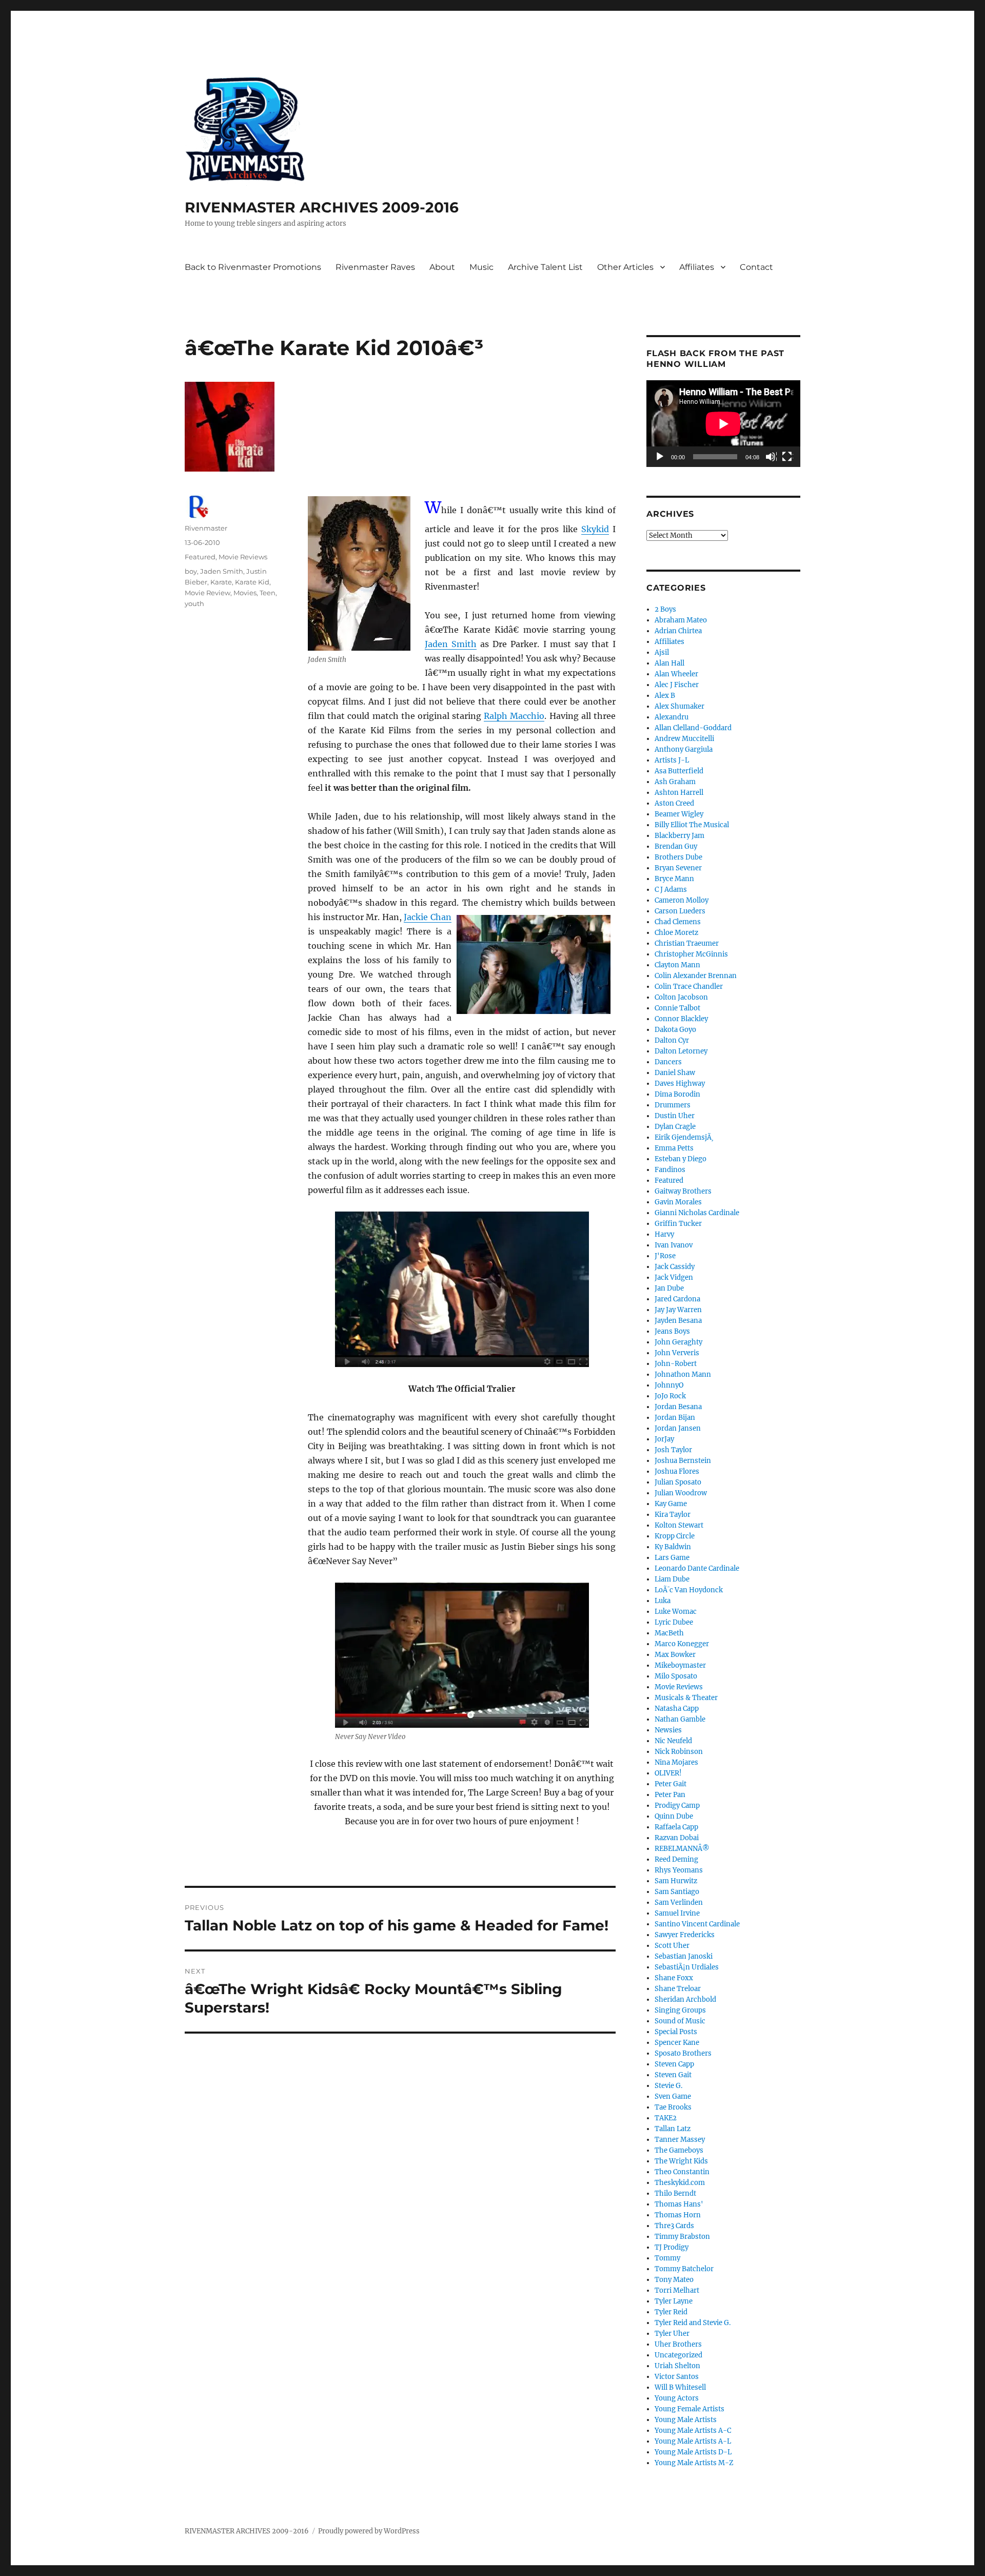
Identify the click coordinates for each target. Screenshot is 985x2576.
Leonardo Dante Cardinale (697, 1568)
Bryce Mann (674, 879)
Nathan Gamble (680, 1719)
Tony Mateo (674, 2280)
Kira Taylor (673, 1515)
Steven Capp (674, 2064)
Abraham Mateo (681, 620)
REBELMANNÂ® (682, 1849)
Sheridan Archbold (685, 1999)
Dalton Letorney (681, 1051)
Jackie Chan (428, 917)
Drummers (673, 1105)
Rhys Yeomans (679, 1870)
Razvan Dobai (677, 1838)
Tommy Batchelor (684, 2269)
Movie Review (208, 593)
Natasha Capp (677, 1709)
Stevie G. (668, 2086)
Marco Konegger (682, 1644)
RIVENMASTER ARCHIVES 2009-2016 (322, 207)
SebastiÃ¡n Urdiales (687, 1967)
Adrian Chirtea (678, 631)
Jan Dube (669, 1288)
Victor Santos (677, 2377)
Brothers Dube (678, 857)
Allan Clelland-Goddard (693, 728)
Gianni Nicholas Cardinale (697, 1213)
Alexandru (672, 717)
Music (481, 267)
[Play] (660, 457)
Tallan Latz (673, 2129)
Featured (200, 557)
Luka (663, 1601)
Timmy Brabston (682, 2237)
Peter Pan (670, 1795)
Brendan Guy (676, 846)
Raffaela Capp (676, 1827)
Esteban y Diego (681, 1159)
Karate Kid (252, 582)
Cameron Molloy (682, 900)
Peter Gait (671, 1784)
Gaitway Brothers (683, 1191)
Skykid (595, 529)
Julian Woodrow (681, 1493)
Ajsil (662, 652)
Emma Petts (674, 1148)
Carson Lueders (680, 911)
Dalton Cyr (672, 1040)
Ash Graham (675, 782)
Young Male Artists (686, 2420)
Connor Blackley (681, 1019)
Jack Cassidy (675, 1267)
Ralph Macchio (514, 716)
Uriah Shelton (677, 2366)
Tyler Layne (674, 2301)
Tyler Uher (672, 2334)
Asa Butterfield (679, 771)
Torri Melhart (677, 2290)
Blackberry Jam (679, 836)
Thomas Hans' (679, 2204)
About (442, 267)
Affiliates (697, 267)
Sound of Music (680, 2021)
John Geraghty (678, 1342)
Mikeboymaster (680, 1665)
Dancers (668, 1062)
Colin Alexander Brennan (696, 976)
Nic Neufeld (673, 1741)
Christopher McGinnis (691, 954)
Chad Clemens (678, 922)
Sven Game (673, 2096)
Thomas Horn (678, 2215)
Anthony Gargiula (684, 749)
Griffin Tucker (678, 1224)
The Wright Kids (681, 2161)
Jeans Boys (672, 1331)
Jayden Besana (678, 1321)
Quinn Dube (674, 1816)
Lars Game (672, 1558)
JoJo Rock (670, 1396)
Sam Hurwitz (676, 1881)
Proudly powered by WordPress (369, 2531)
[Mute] (771, 457)
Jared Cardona (677, 1299)
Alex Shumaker (679, 706)
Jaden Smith (451, 644)
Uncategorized (678, 2355)
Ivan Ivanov (674, 1245)
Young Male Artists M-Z (694, 2463)
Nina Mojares (676, 1762)
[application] (723, 424)
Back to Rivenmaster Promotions (253, 267)
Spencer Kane (677, 2043)
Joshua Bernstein (683, 1461)
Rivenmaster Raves (375, 267)
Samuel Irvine (677, 1913)
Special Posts (676, 2032)
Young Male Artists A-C (693, 2431)
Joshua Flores (677, 1471)
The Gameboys (679, 2150)
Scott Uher (672, 1946)
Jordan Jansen (678, 1428)
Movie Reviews (243, 557)
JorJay (664, 1439)
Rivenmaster (206, 528)
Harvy (664, 1234)
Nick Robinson (679, 1752)
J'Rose (665, 1256)
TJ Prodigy (672, 2247)
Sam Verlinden (679, 1902)
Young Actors (677, 2398)
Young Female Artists (689, 2409)
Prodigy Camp (677, 1806)
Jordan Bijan (675, 1418)
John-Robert (676, 1364)
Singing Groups (680, 2010)
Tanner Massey (680, 2140)
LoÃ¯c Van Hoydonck (689, 1590)
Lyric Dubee (674, 1622)
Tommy (667, 2258)
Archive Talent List (545, 267)
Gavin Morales (678, 1202)
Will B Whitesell (680, 2387)
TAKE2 (666, 2118)
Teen (268, 593)
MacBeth (669, 1633)
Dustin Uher (675, 1116)
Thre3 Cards (674, 2226)
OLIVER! (668, 1773)
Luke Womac (676, 1612)
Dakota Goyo (675, 1030)
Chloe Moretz (676, 933)
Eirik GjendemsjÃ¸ (684, 1137)
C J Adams (671, 890)
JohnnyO (669, 1385)
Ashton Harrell (679, 793)
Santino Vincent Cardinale (697, 1924)
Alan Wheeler (676, 674)
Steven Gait (673, 2075)
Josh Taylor (673, 1450)
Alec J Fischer (677, 685)
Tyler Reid (671, 2312)
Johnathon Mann (683, 1374)
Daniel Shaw (675, 1073)
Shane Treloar (678, 1989)
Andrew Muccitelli (684, 739)
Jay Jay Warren (678, 1310)
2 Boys (665, 609)
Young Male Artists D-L (693, 2452)
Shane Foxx (674, 1978)
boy (191, 571)
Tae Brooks (673, 2107)
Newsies (668, 1730)
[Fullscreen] (787, 457)
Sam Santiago (677, 1892)
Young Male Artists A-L (693, 2441)
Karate (221, 582)
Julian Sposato (678, 1482)
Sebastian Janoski (684, 1956)
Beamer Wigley (679, 814)
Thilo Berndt (675, 2193)
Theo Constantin (682, 2172)
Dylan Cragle (675, 1127)
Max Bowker (675, 1655)
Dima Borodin (677, 1094)
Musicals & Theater (686, 1698)
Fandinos (670, 1170)
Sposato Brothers (683, 2053)
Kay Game (671, 1504)
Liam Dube (672, 1579)
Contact (756, 267)
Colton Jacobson (681, 997)
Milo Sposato (676, 1676)
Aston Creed (674, 803)
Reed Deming (676, 1859)
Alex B (665, 696)
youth (194, 603)
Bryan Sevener (678, 868)
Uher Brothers (678, 2344)
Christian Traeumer (687, 943)
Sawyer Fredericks (685, 1935)
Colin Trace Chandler (689, 987)
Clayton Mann (677, 965)
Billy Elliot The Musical (692, 825)
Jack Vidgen (674, 1277)
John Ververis (677, 1353)
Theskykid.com (680, 2183)
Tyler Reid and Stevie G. (693, 2323)
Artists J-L (672, 760)
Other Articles (625, 267)
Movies (245, 593)
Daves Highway (680, 1084)
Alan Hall (669, 663)
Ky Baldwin (673, 1547)
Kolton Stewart (679, 1525)
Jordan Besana (678, 1407)
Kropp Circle (675, 1536)
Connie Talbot (677, 1008)
